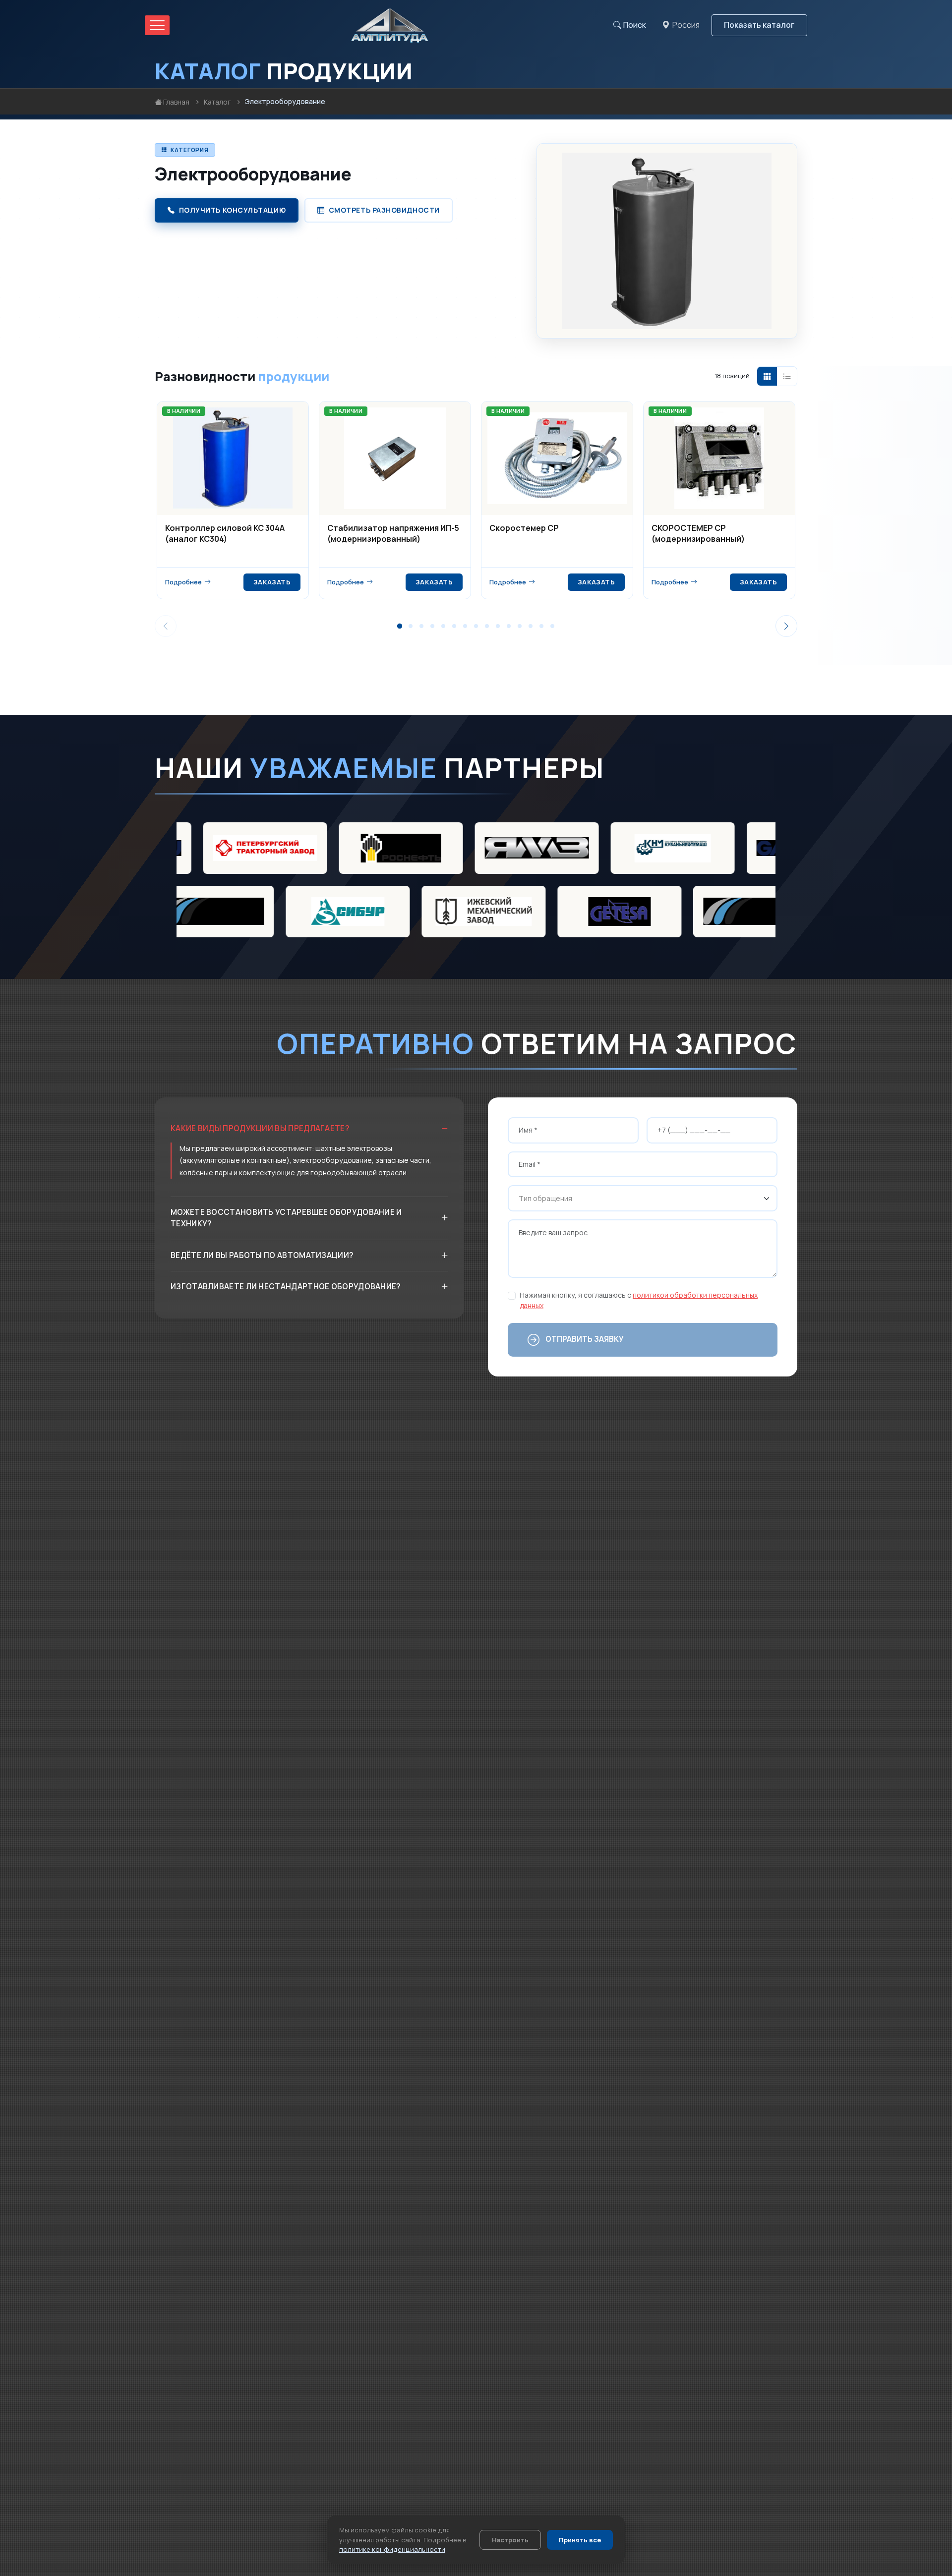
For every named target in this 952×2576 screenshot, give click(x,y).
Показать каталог (759, 25)
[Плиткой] (767, 376)
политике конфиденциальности (392, 2549)
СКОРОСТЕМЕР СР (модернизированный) (698, 533)
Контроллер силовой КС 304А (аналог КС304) (225, 533)
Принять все (580, 2540)
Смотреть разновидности (384, 210)
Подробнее (183, 582)
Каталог (217, 102)
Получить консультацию (233, 210)
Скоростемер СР (524, 528)
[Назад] (166, 626)
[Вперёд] (786, 626)
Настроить (510, 2540)
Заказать (272, 582)
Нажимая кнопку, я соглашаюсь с (639, 1300)
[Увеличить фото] (781, 160)
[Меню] (157, 25)
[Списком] (787, 376)
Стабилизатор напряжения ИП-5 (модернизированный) (393, 533)
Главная (176, 102)
